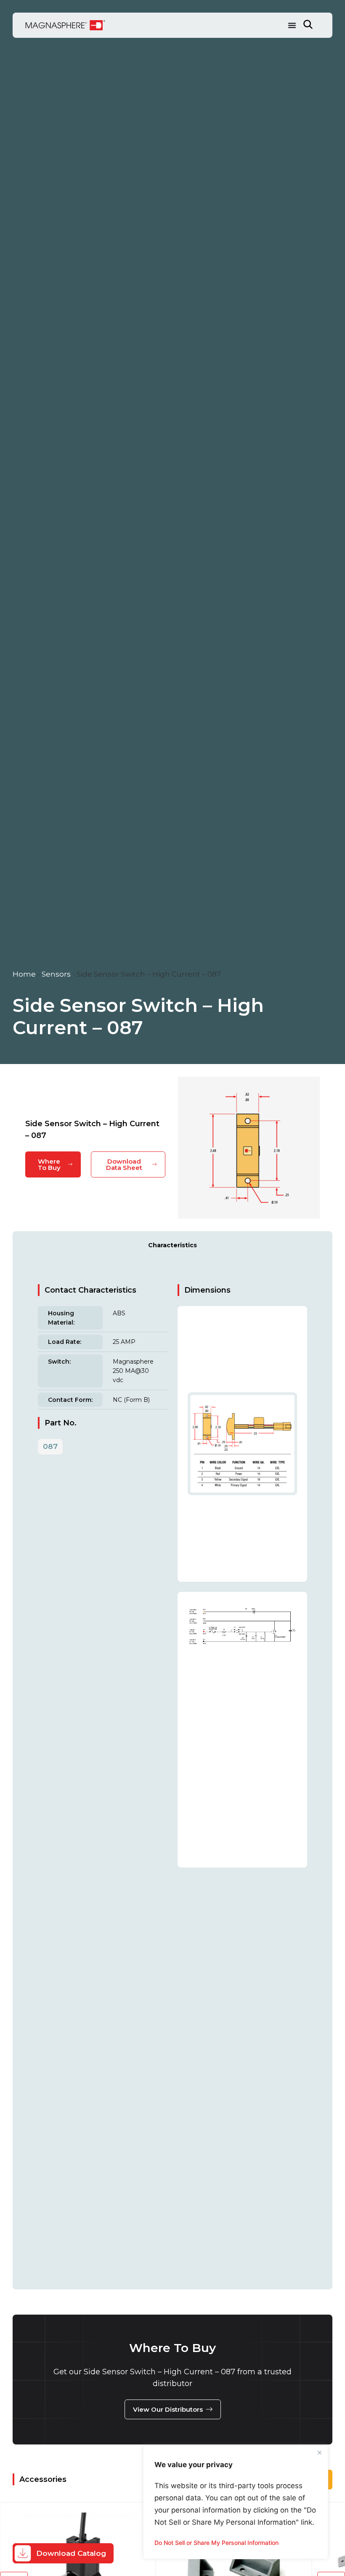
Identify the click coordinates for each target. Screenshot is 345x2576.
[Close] (319, 2453)
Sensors (56, 974)
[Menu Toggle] (292, 25)
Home (24, 974)
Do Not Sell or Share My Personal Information (216, 2543)
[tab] (172, 1245)
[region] (236, 2502)
